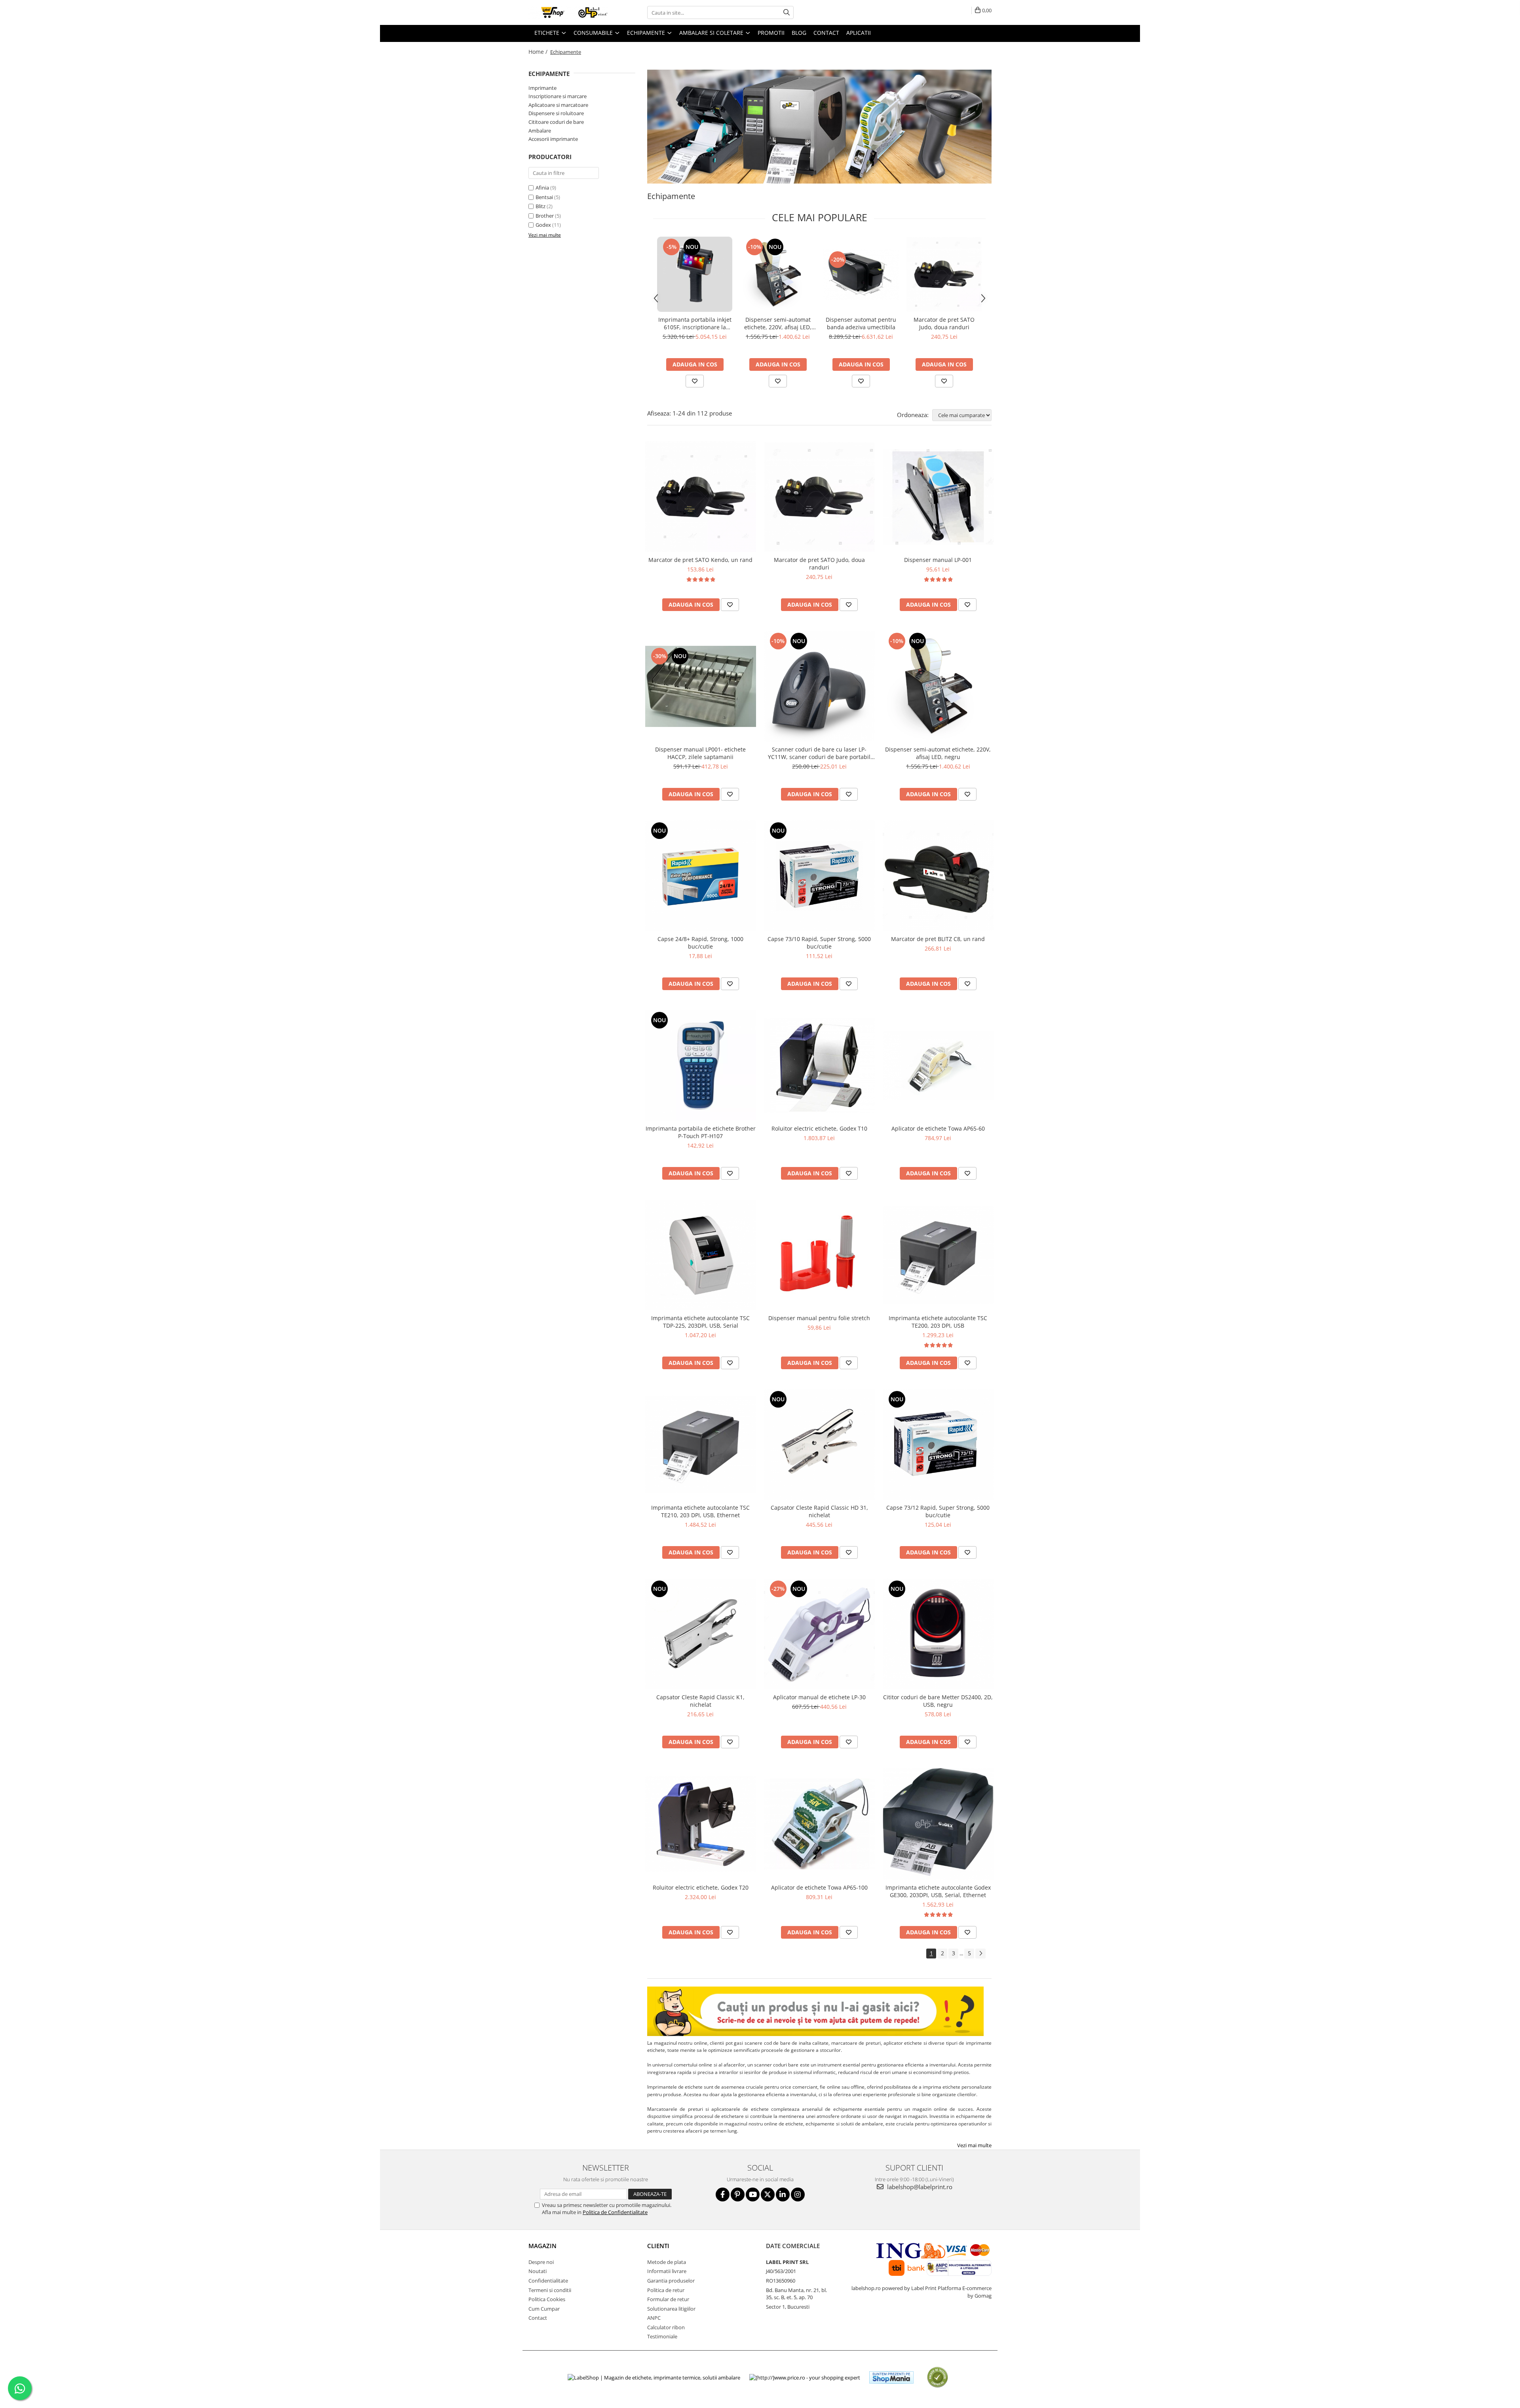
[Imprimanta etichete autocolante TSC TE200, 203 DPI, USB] (938, 1255)
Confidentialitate (548, 2281)
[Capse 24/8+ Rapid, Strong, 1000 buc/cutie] (701, 876)
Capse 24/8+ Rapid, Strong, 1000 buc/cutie (700, 943)
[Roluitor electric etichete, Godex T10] (819, 1065)
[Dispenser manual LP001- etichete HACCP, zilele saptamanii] (701, 686)
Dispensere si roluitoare (556, 113)
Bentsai (544, 197)
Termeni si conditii (550, 2290)
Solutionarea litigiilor (671, 2309)
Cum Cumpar (544, 2309)
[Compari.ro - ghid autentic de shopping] (938, 2377)
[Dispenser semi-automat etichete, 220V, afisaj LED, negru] (778, 274)
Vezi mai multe (974, 2145)
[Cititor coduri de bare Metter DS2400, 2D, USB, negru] (938, 1634)
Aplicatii (859, 33)
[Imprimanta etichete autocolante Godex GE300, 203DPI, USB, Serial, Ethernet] (938, 1824)
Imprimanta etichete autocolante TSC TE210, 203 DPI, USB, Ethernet (700, 1511)
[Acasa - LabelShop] (568, 12)
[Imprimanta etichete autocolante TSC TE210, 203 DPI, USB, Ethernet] (701, 1444)
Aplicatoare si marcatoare (558, 105)
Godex (543, 225)
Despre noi (541, 2262)
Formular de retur (668, 2299)
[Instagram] (798, 2195)
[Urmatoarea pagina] (980, 1954)
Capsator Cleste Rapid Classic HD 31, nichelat (819, 1511)
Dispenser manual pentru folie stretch (819, 1318)
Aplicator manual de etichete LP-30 (819, 1697)
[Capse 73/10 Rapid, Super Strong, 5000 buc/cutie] (819, 876)
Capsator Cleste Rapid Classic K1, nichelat (700, 1701)
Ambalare (540, 131)
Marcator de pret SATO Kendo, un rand (700, 560)
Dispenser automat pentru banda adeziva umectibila (861, 323)
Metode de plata (667, 2262)
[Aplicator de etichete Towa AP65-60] (938, 1065)
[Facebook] (723, 2195)
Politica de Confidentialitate (615, 2212)
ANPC (654, 2318)
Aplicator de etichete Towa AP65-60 (938, 1128)
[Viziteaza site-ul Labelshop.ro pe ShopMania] (891, 2377)
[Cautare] (787, 12)
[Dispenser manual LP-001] (938, 497)
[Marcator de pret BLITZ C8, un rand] (938, 876)
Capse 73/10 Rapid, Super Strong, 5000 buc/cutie (819, 943)
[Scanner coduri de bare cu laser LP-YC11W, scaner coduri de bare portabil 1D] (819, 686)
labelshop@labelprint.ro (919, 2187)
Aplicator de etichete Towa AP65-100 (819, 1887)
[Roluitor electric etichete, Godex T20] (701, 1824)
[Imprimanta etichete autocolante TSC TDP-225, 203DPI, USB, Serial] (701, 1255)
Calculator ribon (666, 2327)
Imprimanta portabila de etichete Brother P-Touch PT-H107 (701, 1132)
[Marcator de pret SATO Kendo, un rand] (701, 497)
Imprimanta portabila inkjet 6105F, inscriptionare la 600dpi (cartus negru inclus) (695, 323)
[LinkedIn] (783, 2195)
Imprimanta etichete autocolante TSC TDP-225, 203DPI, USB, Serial (700, 1322)
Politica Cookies (547, 2299)
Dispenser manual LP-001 (938, 560)
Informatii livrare (667, 2271)
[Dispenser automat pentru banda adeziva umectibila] (861, 274)
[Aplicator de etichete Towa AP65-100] (819, 1824)
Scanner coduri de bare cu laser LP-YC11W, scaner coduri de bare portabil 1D (819, 753)
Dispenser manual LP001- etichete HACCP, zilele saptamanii (700, 753)
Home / (539, 52)
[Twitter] (768, 2195)
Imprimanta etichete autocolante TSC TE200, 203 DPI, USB (938, 1322)
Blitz (541, 206)
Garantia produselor (671, 2281)
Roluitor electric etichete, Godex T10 (819, 1128)
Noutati (538, 2271)
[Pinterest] (738, 2195)
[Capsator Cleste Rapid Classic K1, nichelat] (701, 1634)
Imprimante (542, 88)
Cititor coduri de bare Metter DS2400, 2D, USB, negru (938, 1701)
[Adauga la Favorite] (695, 381)
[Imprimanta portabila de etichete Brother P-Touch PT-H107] (701, 1065)
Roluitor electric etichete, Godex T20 (701, 1887)
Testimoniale (662, 2336)
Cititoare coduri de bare (556, 122)
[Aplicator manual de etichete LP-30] (819, 1634)
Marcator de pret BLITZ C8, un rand (938, 939)
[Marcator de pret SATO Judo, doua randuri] (944, 274)
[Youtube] (753, 2195)
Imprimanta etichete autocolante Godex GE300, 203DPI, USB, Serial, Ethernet (938, 1891)
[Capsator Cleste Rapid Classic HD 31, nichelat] (819, 1444)
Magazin (542, 2246)
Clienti (658, 2246)
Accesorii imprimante (553, 139)
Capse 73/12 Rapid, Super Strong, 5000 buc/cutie (938, 1511)
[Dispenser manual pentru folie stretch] (819, 1255)
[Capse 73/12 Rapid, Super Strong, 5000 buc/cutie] (938, 1444)
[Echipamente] (819, 127)
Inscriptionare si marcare (558, 96)
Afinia (542, 188)
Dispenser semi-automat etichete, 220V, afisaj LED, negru (778, 323)
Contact (538, 2318)
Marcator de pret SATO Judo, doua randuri (944, 323)
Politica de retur (666, 2290)
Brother (545, 216)
